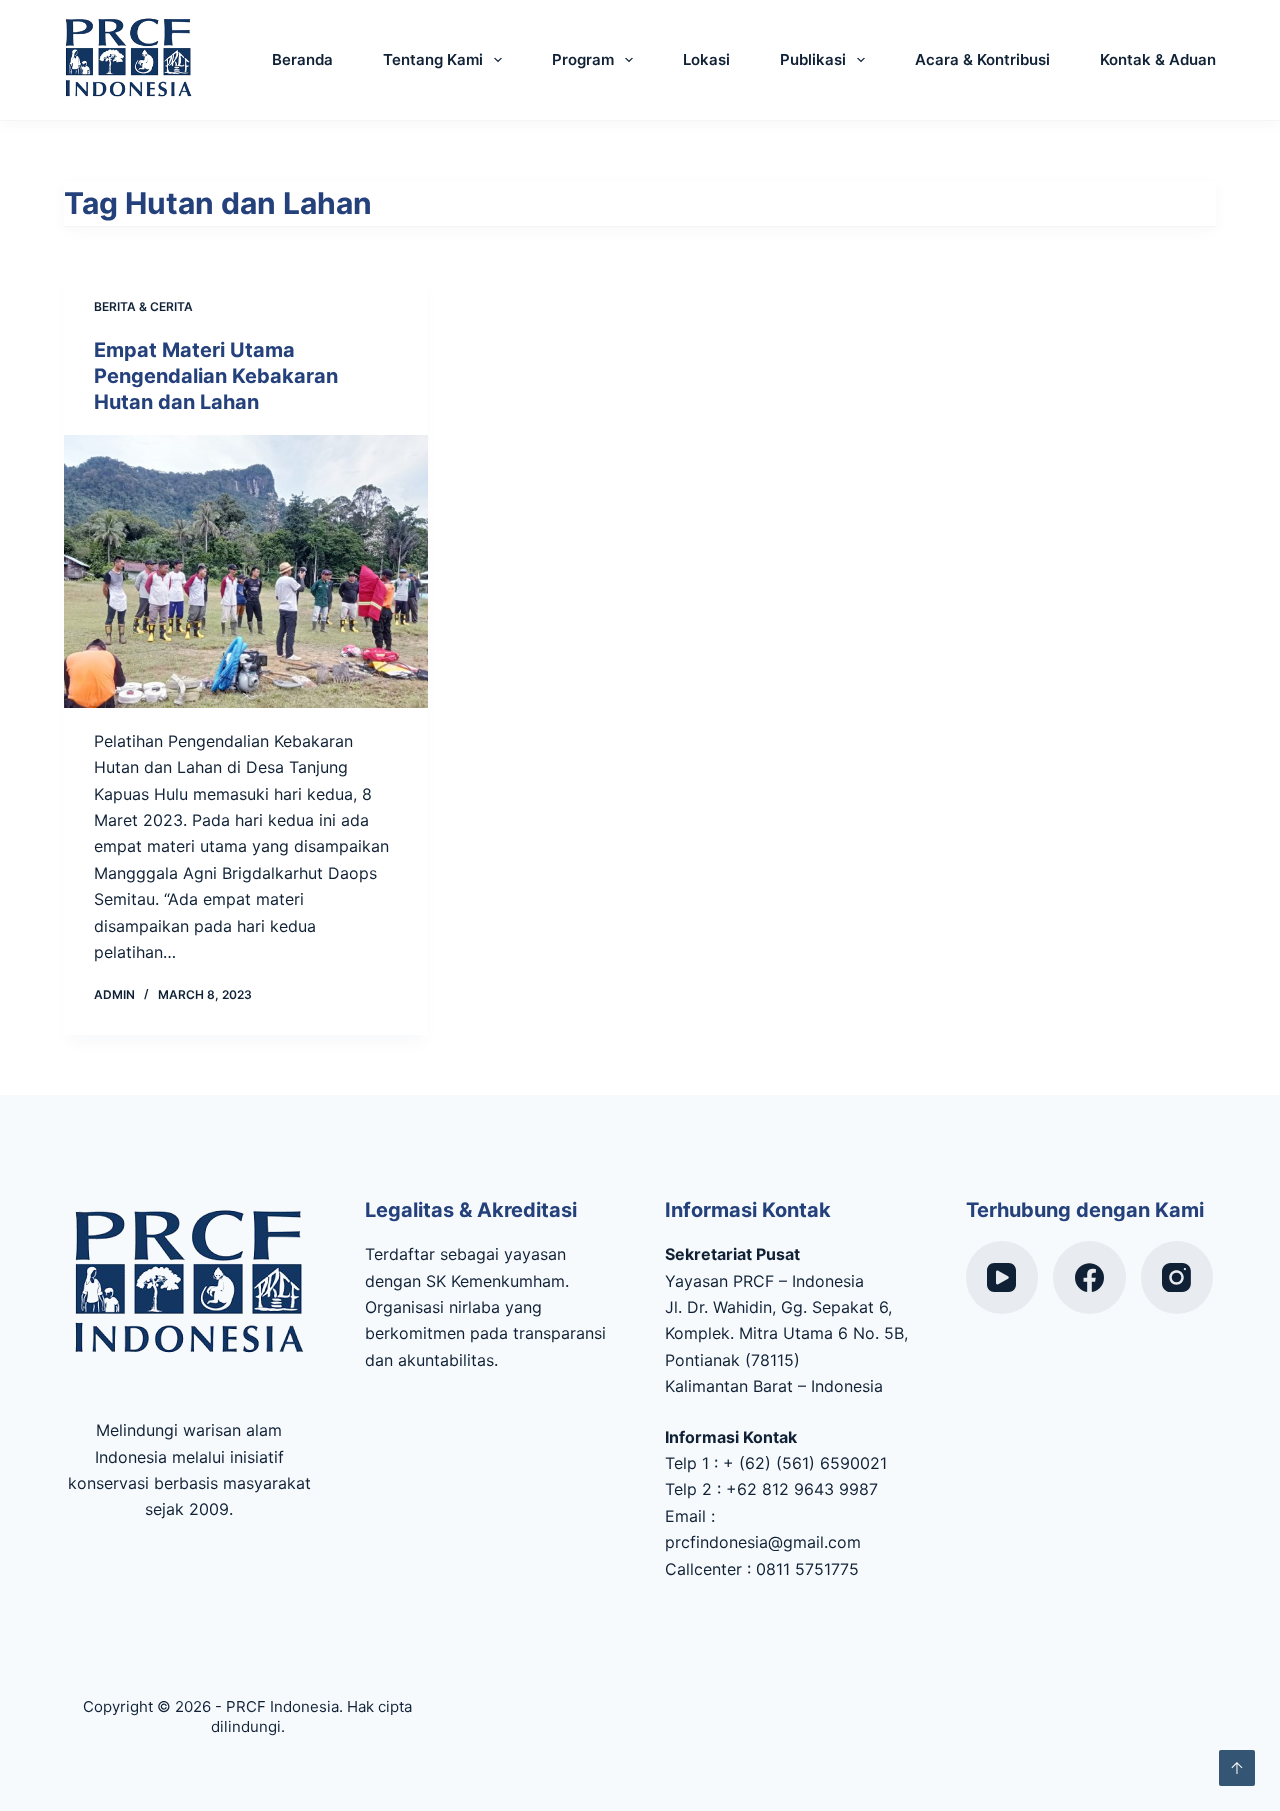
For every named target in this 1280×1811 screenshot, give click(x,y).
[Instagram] (1177, 1277)
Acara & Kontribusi (982, 59)
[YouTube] (1002, 1277)
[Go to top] (1237, 1768)
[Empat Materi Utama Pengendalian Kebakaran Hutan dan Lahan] (246, 571)
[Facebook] (1089, 1277)
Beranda (302, 59)
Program (583, 59)
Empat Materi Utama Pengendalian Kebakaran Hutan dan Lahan (216, 376)
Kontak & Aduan (1158, 59)
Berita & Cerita (143, 306)
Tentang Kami (433, 59)
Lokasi (706, 59)
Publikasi (813, 59)
